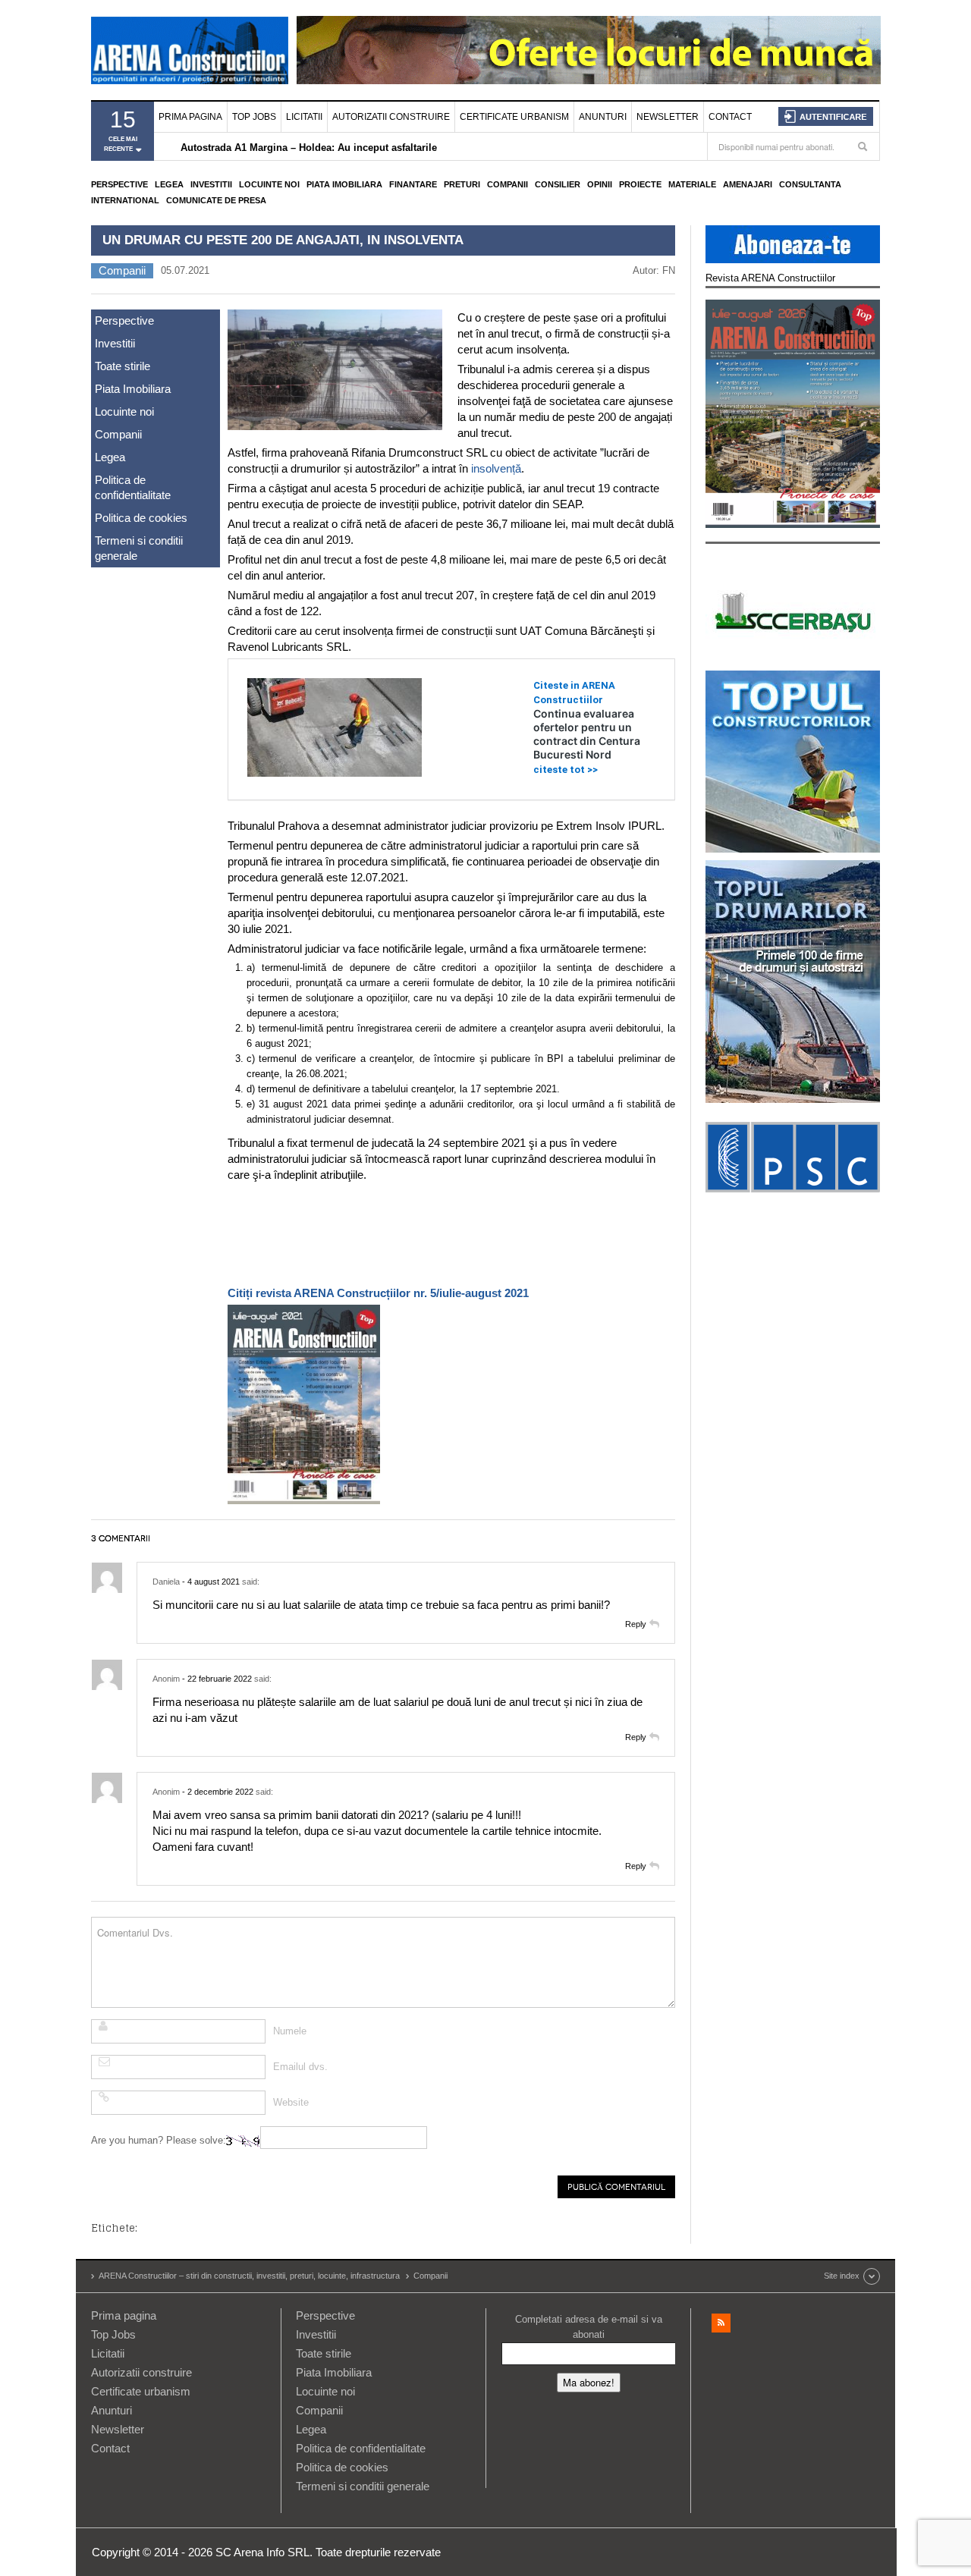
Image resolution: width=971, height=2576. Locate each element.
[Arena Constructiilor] (190, 50)
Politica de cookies (141, 518)
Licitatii (304, 117)
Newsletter (668, 117)
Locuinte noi (269, 184)
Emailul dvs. (300, 2067)
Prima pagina (190, 117)
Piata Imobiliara (344, 184)
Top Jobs (254, 117)
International (125, 200)
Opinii (600, 184)
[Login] (826, 116)
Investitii (211, 184)
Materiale (692, 184)
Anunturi (603, 117)
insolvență (496, 468)
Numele (290, 2031)
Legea (169, 184)
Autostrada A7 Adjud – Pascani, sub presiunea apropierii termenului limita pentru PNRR (388, 148)
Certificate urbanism (514, 117)
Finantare (413, 184)
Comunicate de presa (216, 200)
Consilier (558, 184)
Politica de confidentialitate (133, 487)
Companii (507, 184)
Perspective (119, 184)
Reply (636, 1624)
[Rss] (721, 2323)
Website (291, 2102)
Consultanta (810, 184)
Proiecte (640, 184)
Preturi (462, 184)
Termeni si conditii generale (139, 548)
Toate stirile (123, 366)
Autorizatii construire (391, 117)
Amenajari (748, 184)
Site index (842, 2276)
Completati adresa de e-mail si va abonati (589, 2327)
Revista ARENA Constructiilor (770, 278)
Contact (730, 117)
